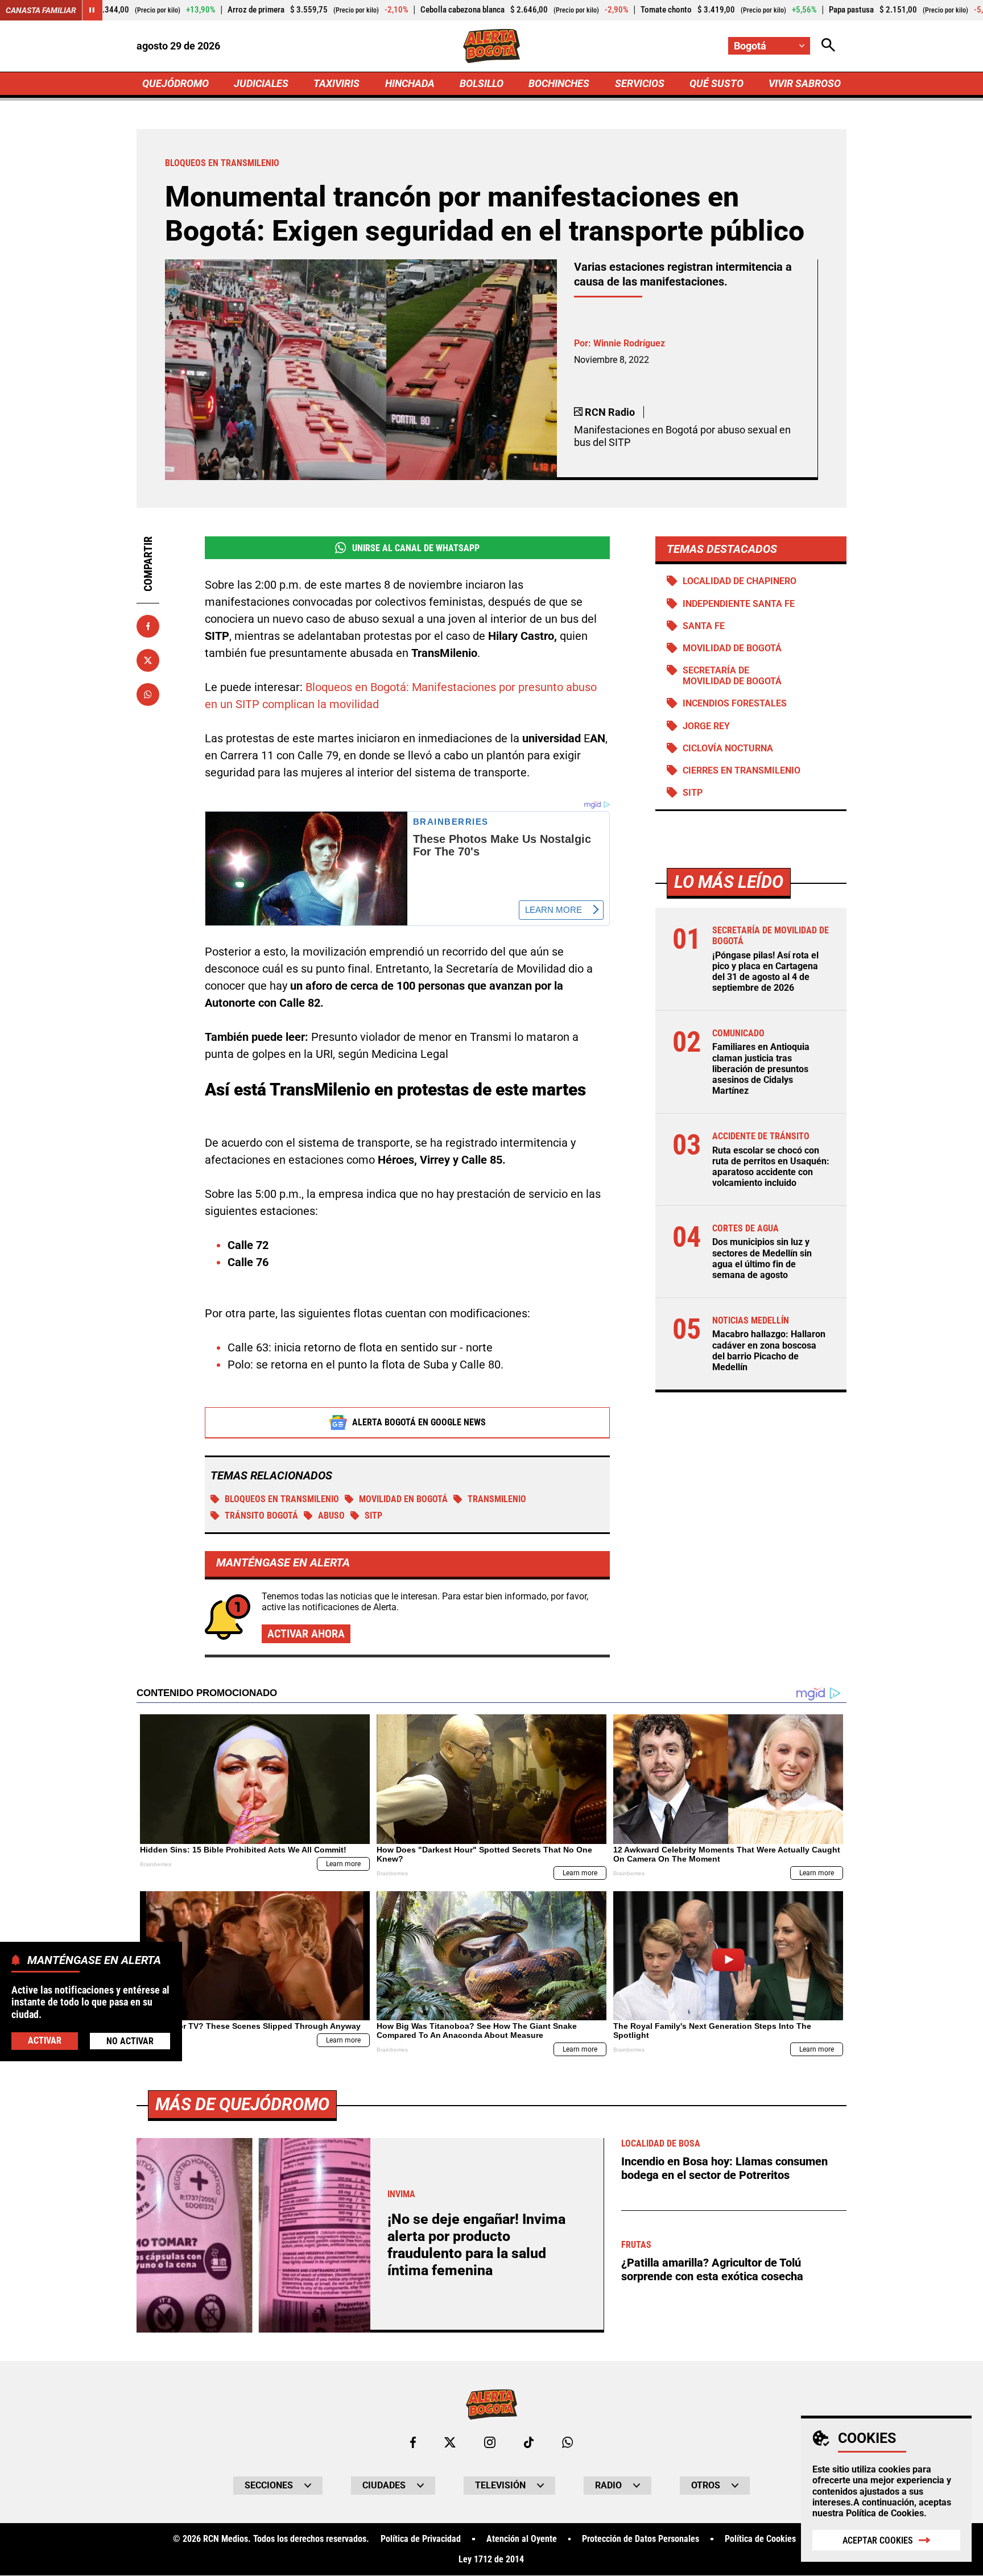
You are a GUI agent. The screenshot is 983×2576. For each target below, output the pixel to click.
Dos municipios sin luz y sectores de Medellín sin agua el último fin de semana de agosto (762, 1258)
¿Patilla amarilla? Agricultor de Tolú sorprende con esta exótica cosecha (712, 2269)
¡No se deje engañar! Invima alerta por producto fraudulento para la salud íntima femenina (476, 2245)
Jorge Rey (706, 726)
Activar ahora (306, 1634)
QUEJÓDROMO (175, 83)
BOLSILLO (482, 83)
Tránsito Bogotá (261, 1516)
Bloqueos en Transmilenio (282, 1499)
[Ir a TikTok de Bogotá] (529, 2442)
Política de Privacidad (421, 2539)
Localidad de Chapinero (740, 581)
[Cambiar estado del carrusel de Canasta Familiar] (92, 10)
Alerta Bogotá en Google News (419, 1422)
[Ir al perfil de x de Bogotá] (450, 2442)
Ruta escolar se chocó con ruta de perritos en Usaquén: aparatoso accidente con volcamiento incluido (771, 1167)
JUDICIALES (261, 83)
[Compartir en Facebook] (148, 626)
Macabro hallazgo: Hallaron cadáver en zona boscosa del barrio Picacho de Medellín (769, 1351)
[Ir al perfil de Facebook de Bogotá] (413, 2442)
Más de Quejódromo (242, 2104)
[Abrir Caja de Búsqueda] (828, 46)
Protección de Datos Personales (641, 2539)
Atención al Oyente (522, 2539)
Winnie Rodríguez (629, 343)
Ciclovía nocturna (728, 748)
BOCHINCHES (559, 83)
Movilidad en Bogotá (403, 1499)
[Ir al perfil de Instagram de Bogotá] (490, 2442)
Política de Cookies (885, 2513)
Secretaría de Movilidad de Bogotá (732, 676)
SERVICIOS (640, 83)
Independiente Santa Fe (739, 604)
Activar (45, 2040)
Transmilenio (497, 1499)
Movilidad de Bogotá (732, 648)
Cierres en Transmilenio (742, 770)
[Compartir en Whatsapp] (148, 694)
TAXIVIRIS (336, 83)
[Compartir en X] (148, 660)
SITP (373, 1516)
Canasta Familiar (41, 10)
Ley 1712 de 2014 (491, 2560)
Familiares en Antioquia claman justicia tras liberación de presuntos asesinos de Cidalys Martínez (761, 1069)
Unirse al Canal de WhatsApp (416, 548)
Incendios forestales (735, 703)
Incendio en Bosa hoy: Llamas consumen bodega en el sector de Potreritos (724, 2168)
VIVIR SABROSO (805, 83)
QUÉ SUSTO (716, 83)
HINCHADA (410, 83)
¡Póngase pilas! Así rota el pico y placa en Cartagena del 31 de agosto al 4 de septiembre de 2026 (765, 972)
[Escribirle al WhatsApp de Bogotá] (567, 2442)
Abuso (331, 1516)
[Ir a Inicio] (492, 46)
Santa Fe (704, 626)
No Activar (130, 2040)
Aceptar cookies (878, 2540)
